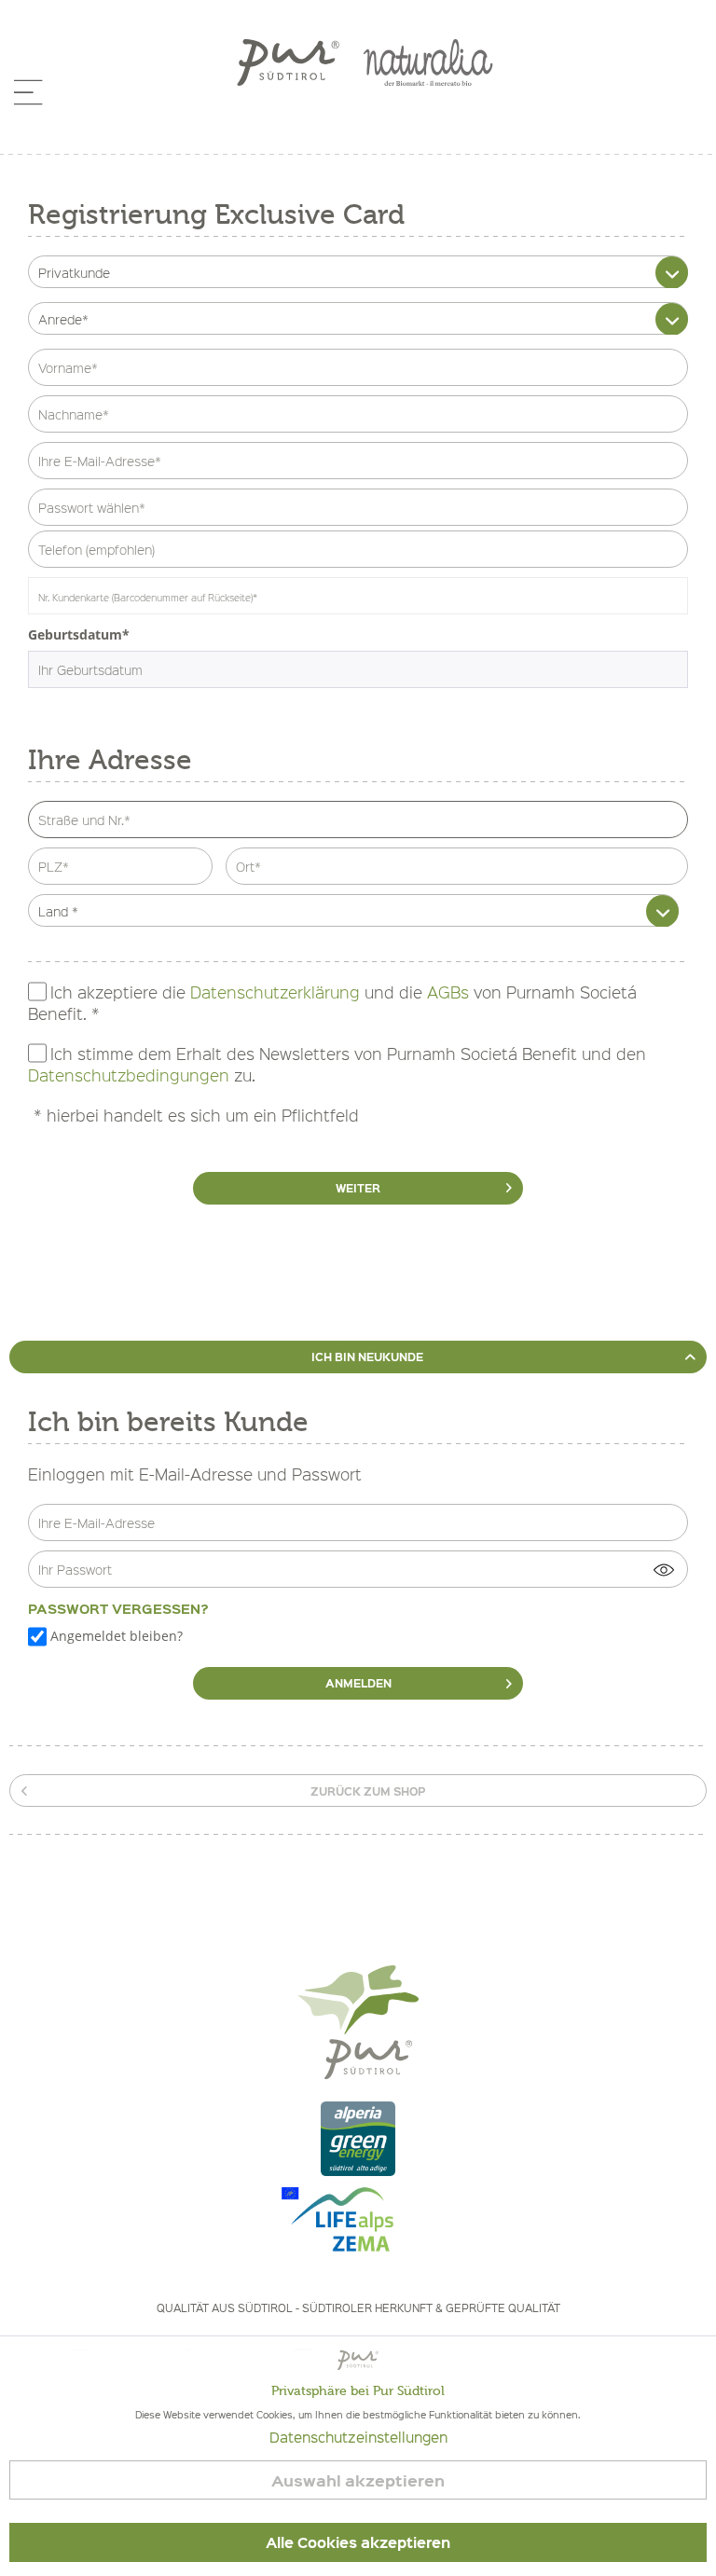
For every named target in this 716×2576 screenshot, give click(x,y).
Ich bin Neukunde (367, 1357)
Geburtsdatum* (79, 634)
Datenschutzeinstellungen (358, 2437)
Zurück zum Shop (368, 1791)
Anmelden (358, 1683)
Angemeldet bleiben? (117, 1636)
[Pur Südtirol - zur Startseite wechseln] (288, 62)
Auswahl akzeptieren (358, 2480)
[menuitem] (27, 100)
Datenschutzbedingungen (129, 1076)
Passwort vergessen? (118, 1608)
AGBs (448, 992)
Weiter (358, 1188)
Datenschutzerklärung (275, 992)
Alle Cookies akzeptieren (358, 2542)
